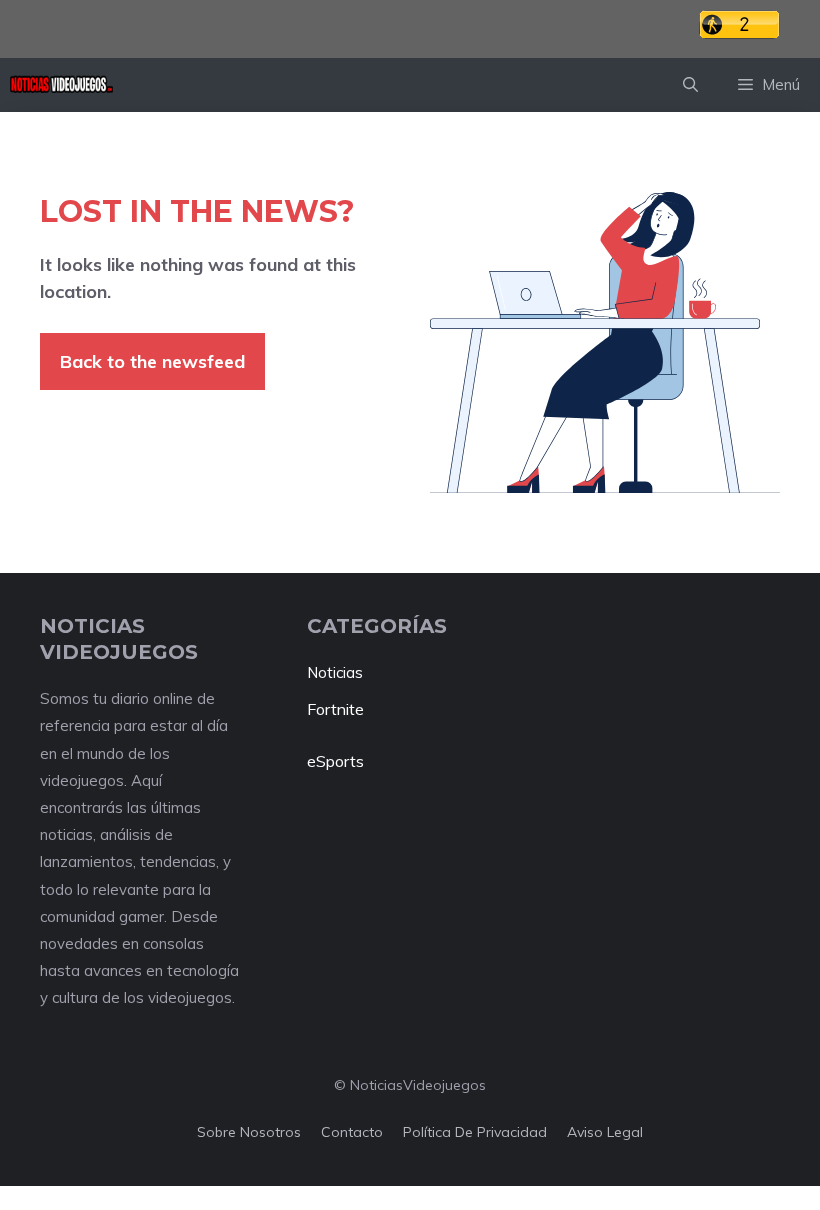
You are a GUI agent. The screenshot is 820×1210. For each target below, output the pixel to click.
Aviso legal (605, 1132)
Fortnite (335, 709)
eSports (335, 761)
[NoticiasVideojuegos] (61, 85)
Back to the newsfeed (152, 361)
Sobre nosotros (249, 1132)
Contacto (352, 1132)
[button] (690, 85)
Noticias (335, 672)
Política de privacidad (475, 1132)
